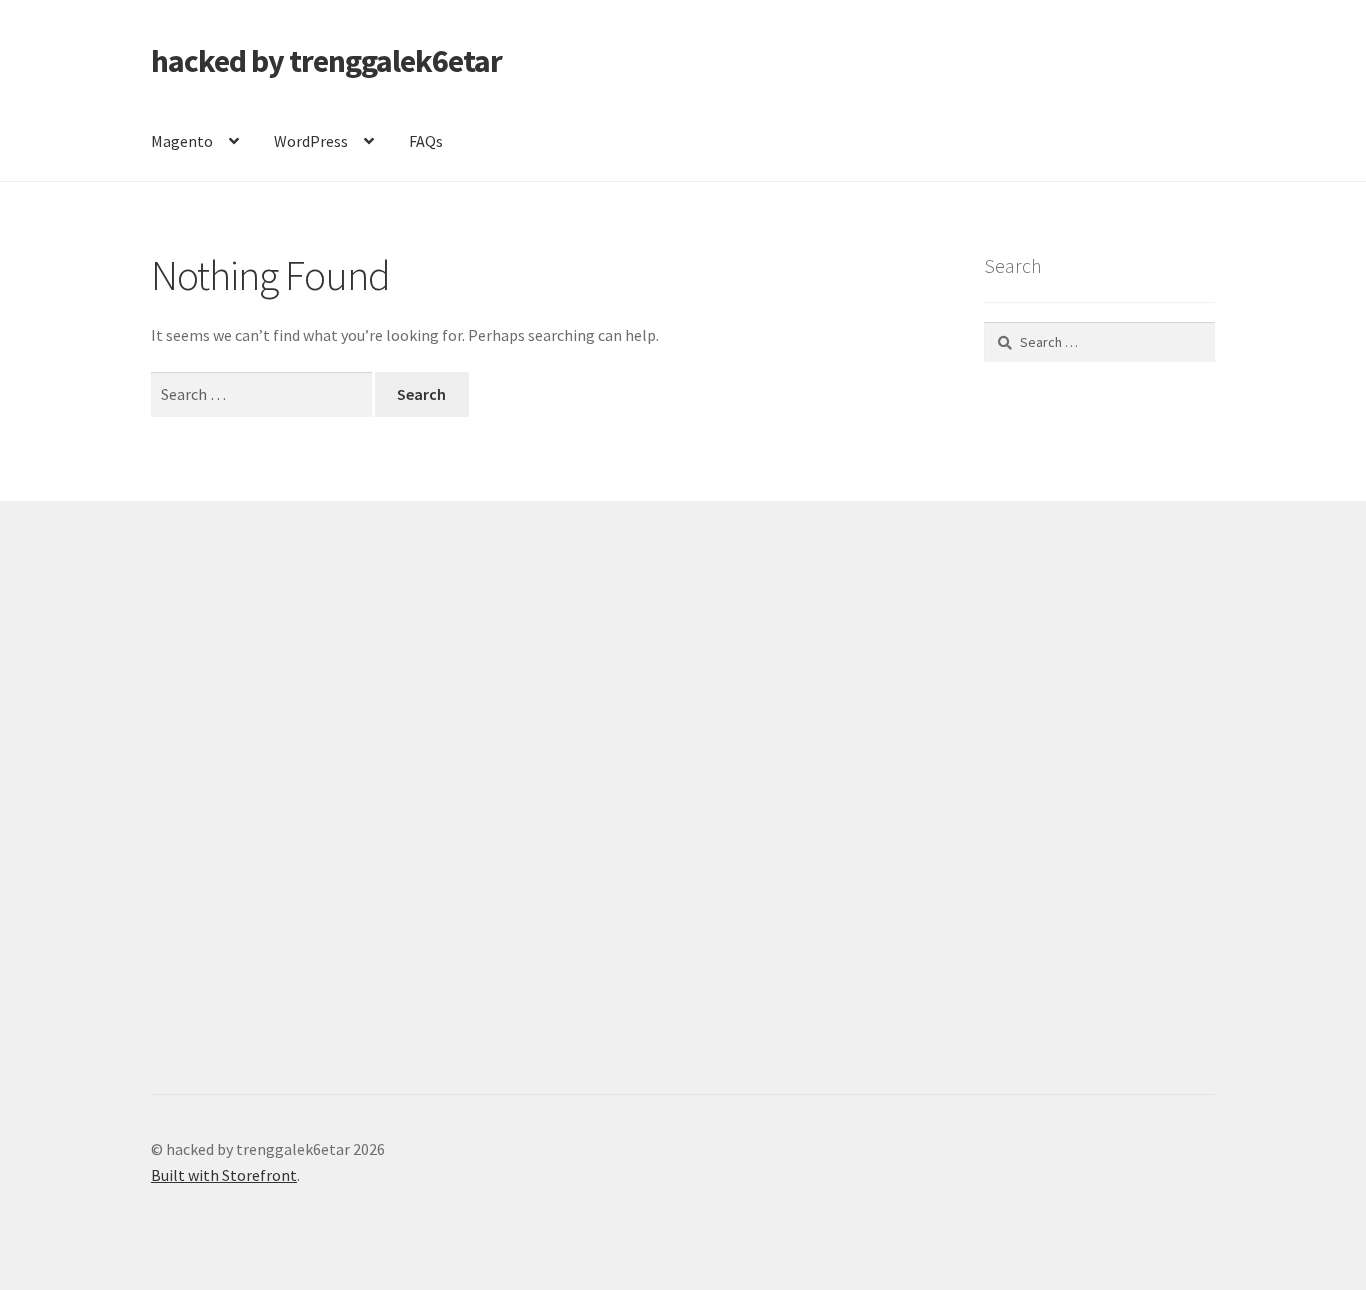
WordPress (311, 141)
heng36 (176, 1034)
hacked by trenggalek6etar (326, 61)
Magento (182, 141)
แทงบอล (300, 655)
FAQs (426, 141)
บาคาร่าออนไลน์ (209, 655)
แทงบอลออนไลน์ (270, 595)
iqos (266, 974)
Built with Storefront (224, 1175)
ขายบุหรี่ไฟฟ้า (320, 888)
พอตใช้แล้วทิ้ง (200, 802)
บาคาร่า (179, 595)
